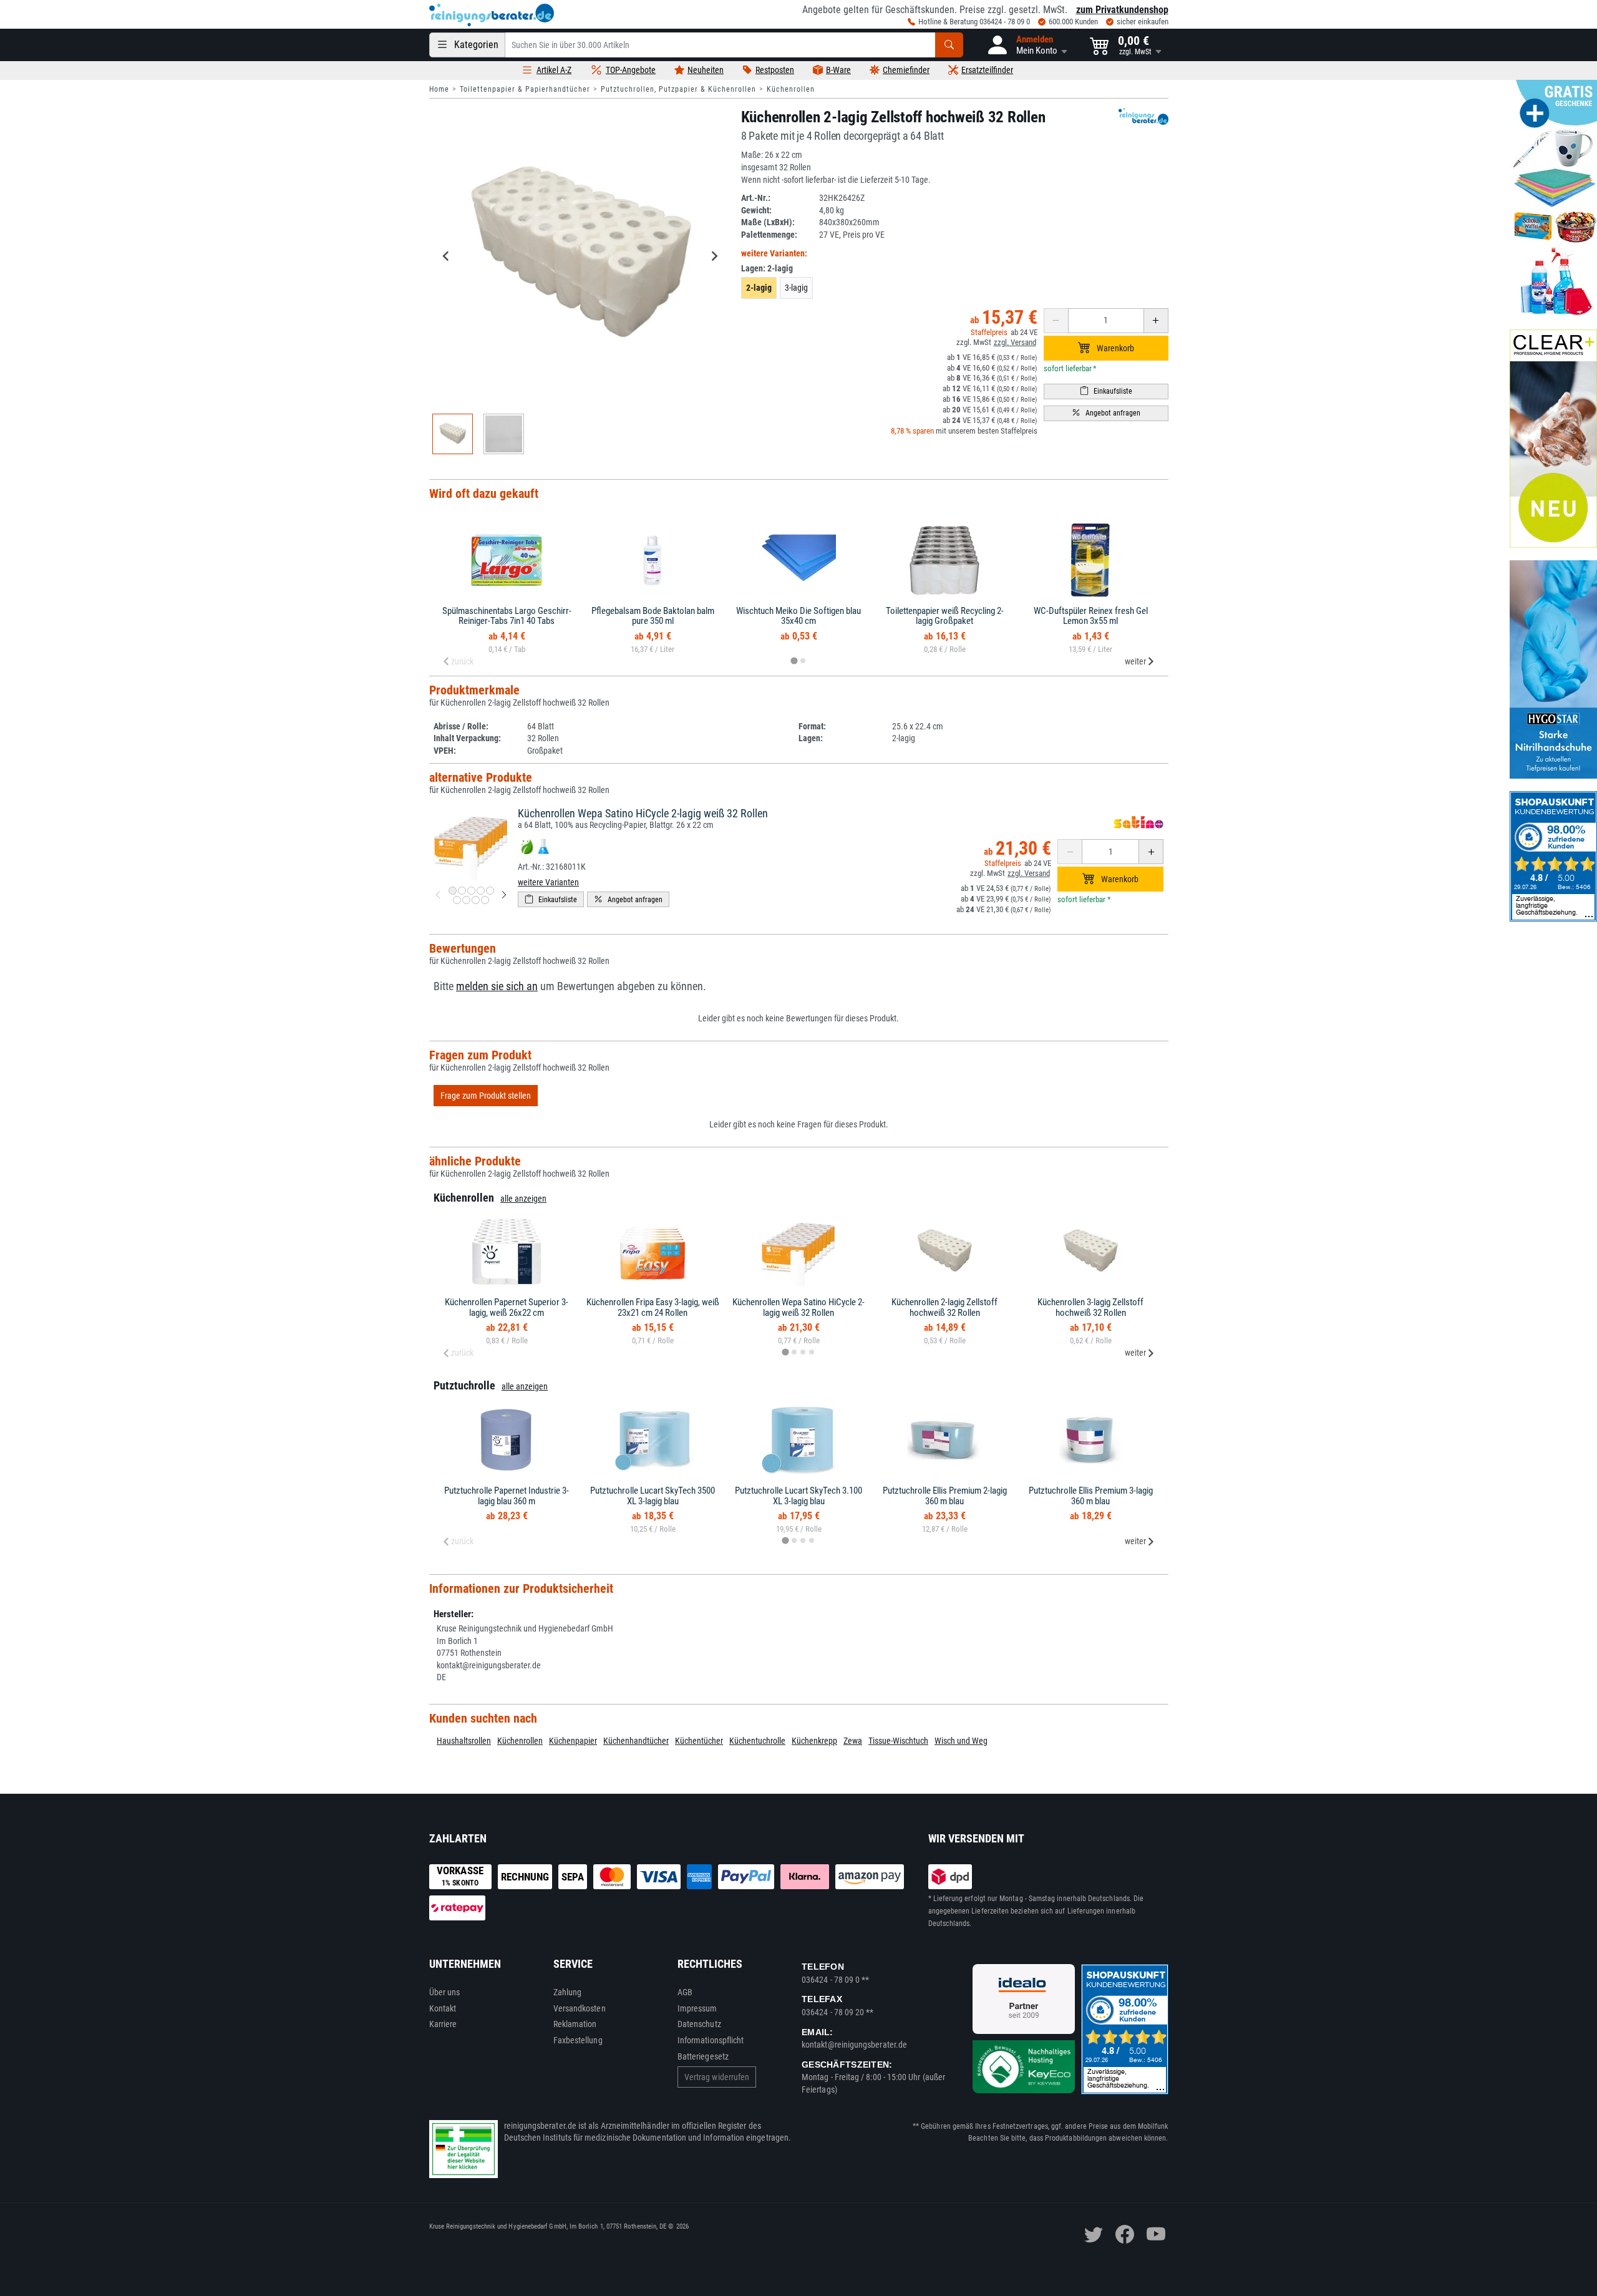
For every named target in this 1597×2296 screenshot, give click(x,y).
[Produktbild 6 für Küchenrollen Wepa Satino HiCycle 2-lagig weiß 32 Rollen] (457, 900)
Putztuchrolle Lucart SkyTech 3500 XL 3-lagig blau (653, 1496)
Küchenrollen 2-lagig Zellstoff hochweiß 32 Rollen (944, 1307)
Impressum (697, 2008)
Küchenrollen (791, 89)
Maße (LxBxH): (768, 222)
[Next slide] (714, 256)
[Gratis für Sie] (1553, 198)
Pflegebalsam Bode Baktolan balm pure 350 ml (653, 616)
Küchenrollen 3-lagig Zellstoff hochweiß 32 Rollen (1090, 1307)
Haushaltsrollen (464, 1741)
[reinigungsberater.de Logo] (492, 15)
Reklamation (575, 2024)
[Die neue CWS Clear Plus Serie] (1553, 439)
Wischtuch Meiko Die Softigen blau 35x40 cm (798, 616)
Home (439, 89)
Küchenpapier (573, 1741)
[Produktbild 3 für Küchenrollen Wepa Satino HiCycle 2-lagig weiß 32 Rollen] (471, 891)
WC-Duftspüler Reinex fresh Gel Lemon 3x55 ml (1091, 616)
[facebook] (1125, 2234)
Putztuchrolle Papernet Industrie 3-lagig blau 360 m (507, 1496)
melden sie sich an (497, 986)
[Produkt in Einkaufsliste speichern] (1106, 392)
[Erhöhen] (1156, 321)
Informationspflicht (711, 2040)
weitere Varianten (548, 882)
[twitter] (1094, 2234)
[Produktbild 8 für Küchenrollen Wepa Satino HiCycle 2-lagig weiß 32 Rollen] (476, 900)
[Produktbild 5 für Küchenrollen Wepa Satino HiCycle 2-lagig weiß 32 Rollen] (490, 891)
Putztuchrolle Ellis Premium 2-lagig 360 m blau (945, 1496)
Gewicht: (756, 210)
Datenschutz (699, 2024)
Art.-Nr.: (756, 198)
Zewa (853, 1741)
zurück (462, 661)
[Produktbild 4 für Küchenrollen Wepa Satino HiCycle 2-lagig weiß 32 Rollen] (481, 891)
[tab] (794, 660)
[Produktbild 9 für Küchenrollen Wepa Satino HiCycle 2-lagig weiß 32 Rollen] (485, 900)
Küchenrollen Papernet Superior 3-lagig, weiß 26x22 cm (507, 1307)
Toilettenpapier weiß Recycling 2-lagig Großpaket (945, 616)
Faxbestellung (578, 2040)
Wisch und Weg (961, 1741)
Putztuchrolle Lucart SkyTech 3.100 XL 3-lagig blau (798, 1496)
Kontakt (443, 2008)
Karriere (443, 2024)
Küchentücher (699, 1741)
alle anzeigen (523, 1199)
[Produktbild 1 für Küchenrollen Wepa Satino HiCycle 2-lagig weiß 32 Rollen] (453, 891)
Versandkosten (580, 2008)
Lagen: (767, 268)
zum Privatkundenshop (1122, 10)
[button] (1027, 45)
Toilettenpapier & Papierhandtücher (525, 89)
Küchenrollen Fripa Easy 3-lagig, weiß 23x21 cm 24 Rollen (653, 1307)
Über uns (445, 1992)
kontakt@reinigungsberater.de (854, 2045)
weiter (1135, 661)
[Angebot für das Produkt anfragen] (1106, 413)
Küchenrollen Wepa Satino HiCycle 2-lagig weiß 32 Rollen (643, 813)
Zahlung (568, 1992)
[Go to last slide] (447, 256)
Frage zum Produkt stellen (486, 1096)
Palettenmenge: (769, 235)
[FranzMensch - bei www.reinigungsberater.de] (1553, 669)
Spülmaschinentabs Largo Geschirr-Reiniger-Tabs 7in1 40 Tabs (507, 616)
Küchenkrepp (814, 1741)
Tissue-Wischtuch (898, 1741)
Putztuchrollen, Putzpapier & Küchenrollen (678, 89)
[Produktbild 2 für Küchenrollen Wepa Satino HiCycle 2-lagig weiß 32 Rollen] (462, 891)
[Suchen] (949, 45)
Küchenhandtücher (636, 1741)
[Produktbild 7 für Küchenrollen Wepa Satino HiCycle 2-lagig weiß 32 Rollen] (466, 900)
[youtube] (1156, 2234)
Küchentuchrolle (757, 1741)
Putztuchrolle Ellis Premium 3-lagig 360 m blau (1091, 1496)
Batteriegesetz (703, 2056)
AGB (685, 1992)
